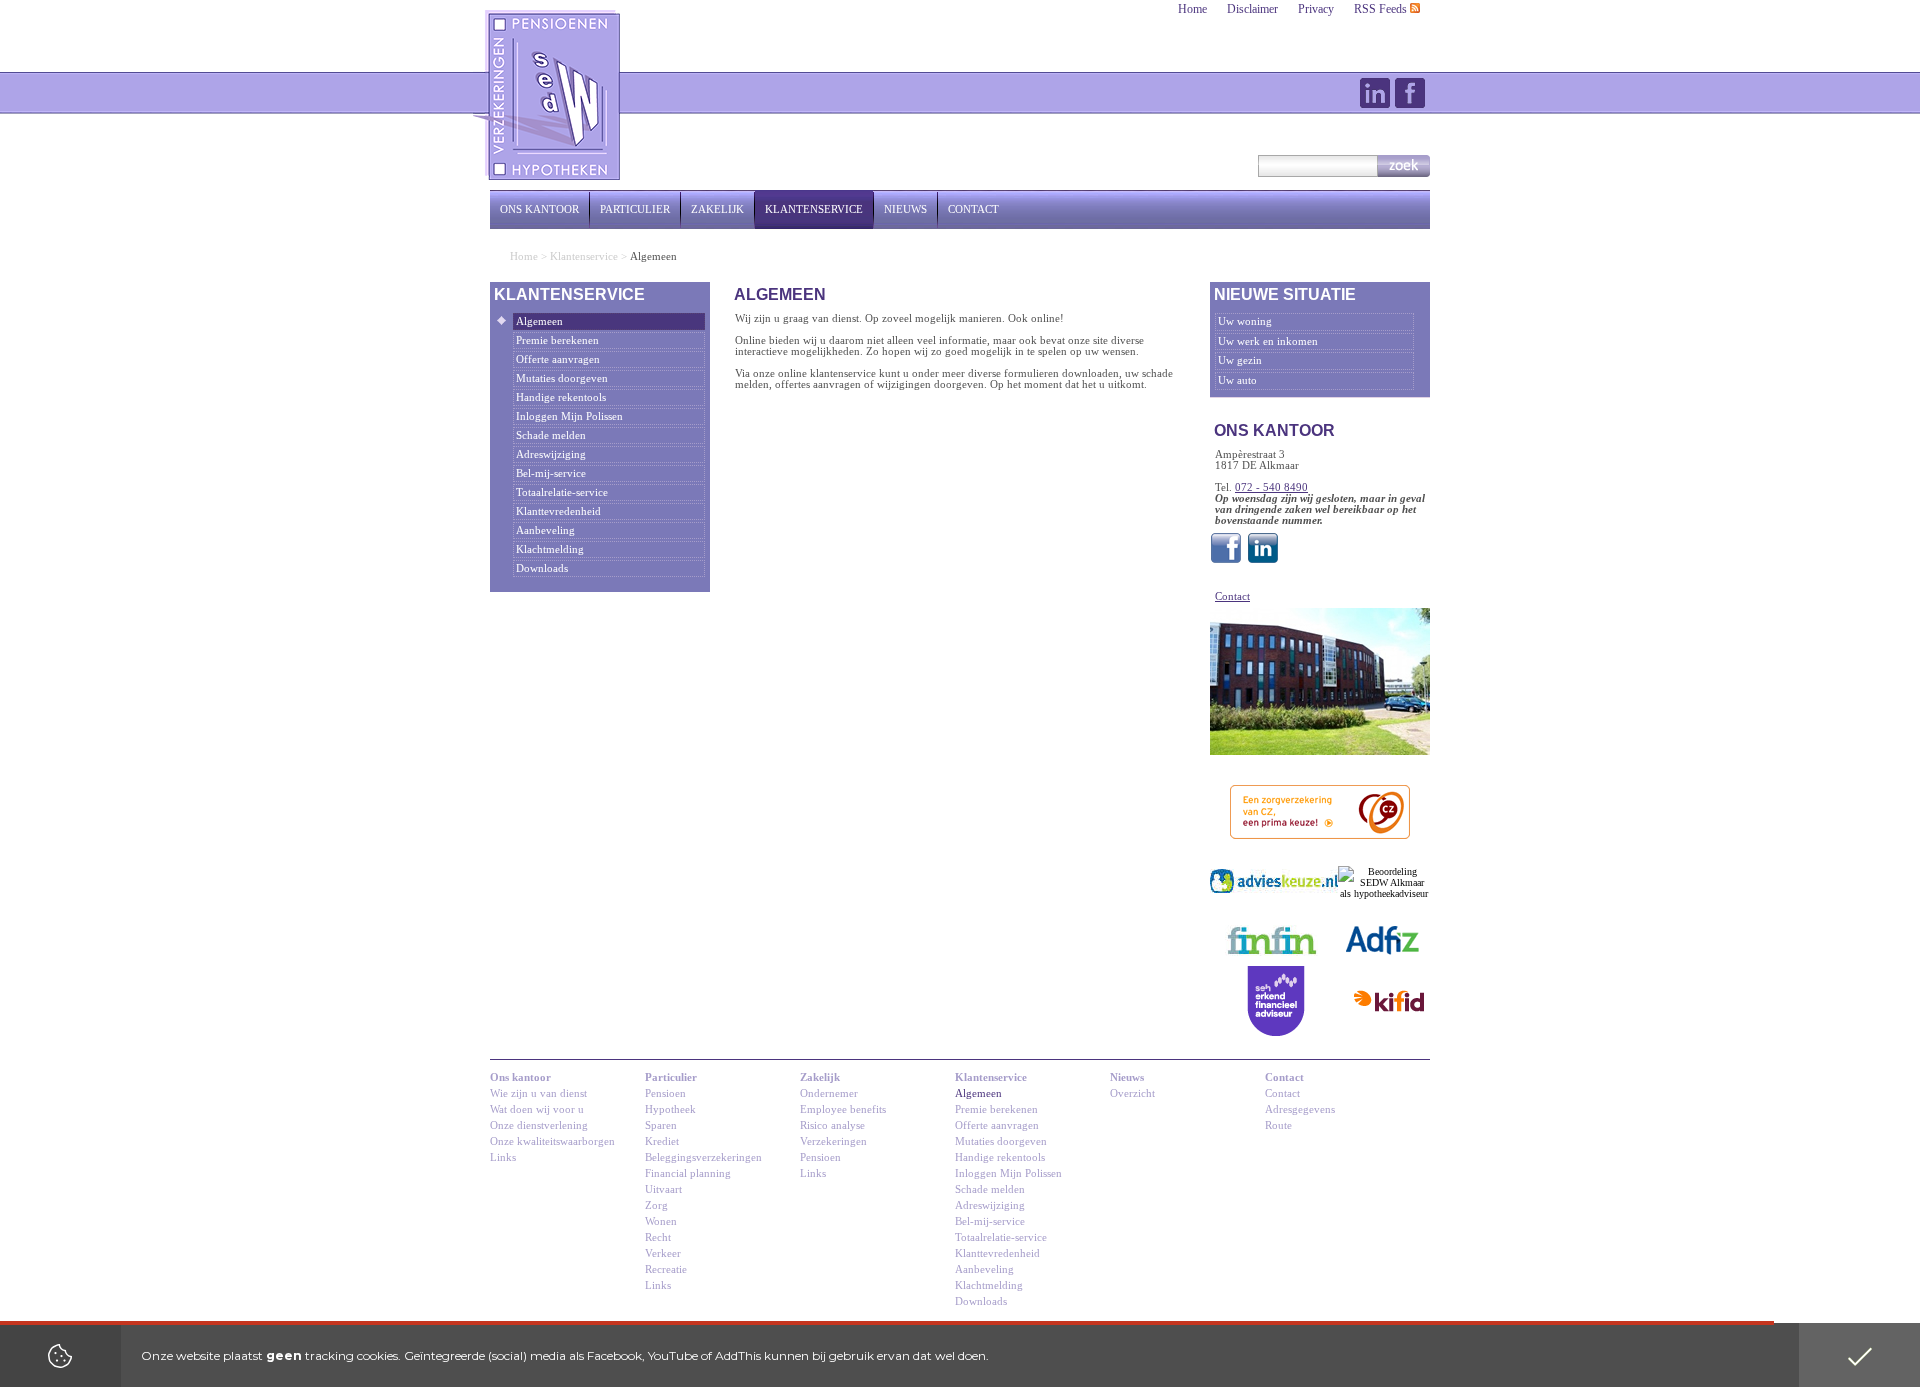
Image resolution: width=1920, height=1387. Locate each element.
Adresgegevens (1300, 1109)
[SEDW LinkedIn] (1263, 563)
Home (1192, 9)
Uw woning (1245, 321)
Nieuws (905, 209)
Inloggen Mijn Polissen (569, 416)
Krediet (662, 1141)
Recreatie (666, 1269)
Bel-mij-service (551, 473)
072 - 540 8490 (1271, 487)
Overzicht (1132, 1093)
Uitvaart (663, 1189)
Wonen (661, 1221)
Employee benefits (843, 1109)
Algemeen (539, 321)
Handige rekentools (561, 397)
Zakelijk (717, 209)
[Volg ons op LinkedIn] (1375, 93)
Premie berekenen (557, 340)
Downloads (542, 568)
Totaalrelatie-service (562, 492)
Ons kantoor (539, 209)
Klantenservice (814, 209)
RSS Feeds (1382, 9)
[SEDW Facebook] (1226, 563)
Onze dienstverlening (539, 1125)
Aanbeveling (545, 530)
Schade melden (551, 435)
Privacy (1316, 9)
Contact (973, 209)
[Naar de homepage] (548, 95)
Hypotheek (670, 1109)
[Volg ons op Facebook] (1410, 93)
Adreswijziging (551, 454)
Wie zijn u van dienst (538, 1093)
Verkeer (663, 1253)
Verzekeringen (833, 1141)
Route (1278, 1125)
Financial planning (688, 1173)
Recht (658, 1237)
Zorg (656, 1205)
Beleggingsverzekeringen (703, 1157)
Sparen (661, 1125)
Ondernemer (829, 1093)
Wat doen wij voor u (537, 1109)
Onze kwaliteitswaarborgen (552, 1141)
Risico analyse (832, 1125)
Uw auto (1237, 380)
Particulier (635, 209)
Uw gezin (1240, 360)
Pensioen (665, 1093)
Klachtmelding (550, 549)
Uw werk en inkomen (1268, 341)
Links (503, 1157)
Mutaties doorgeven (562, 378)
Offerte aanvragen (558, 359)
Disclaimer (1252, 9)
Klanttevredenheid (558, 511)
